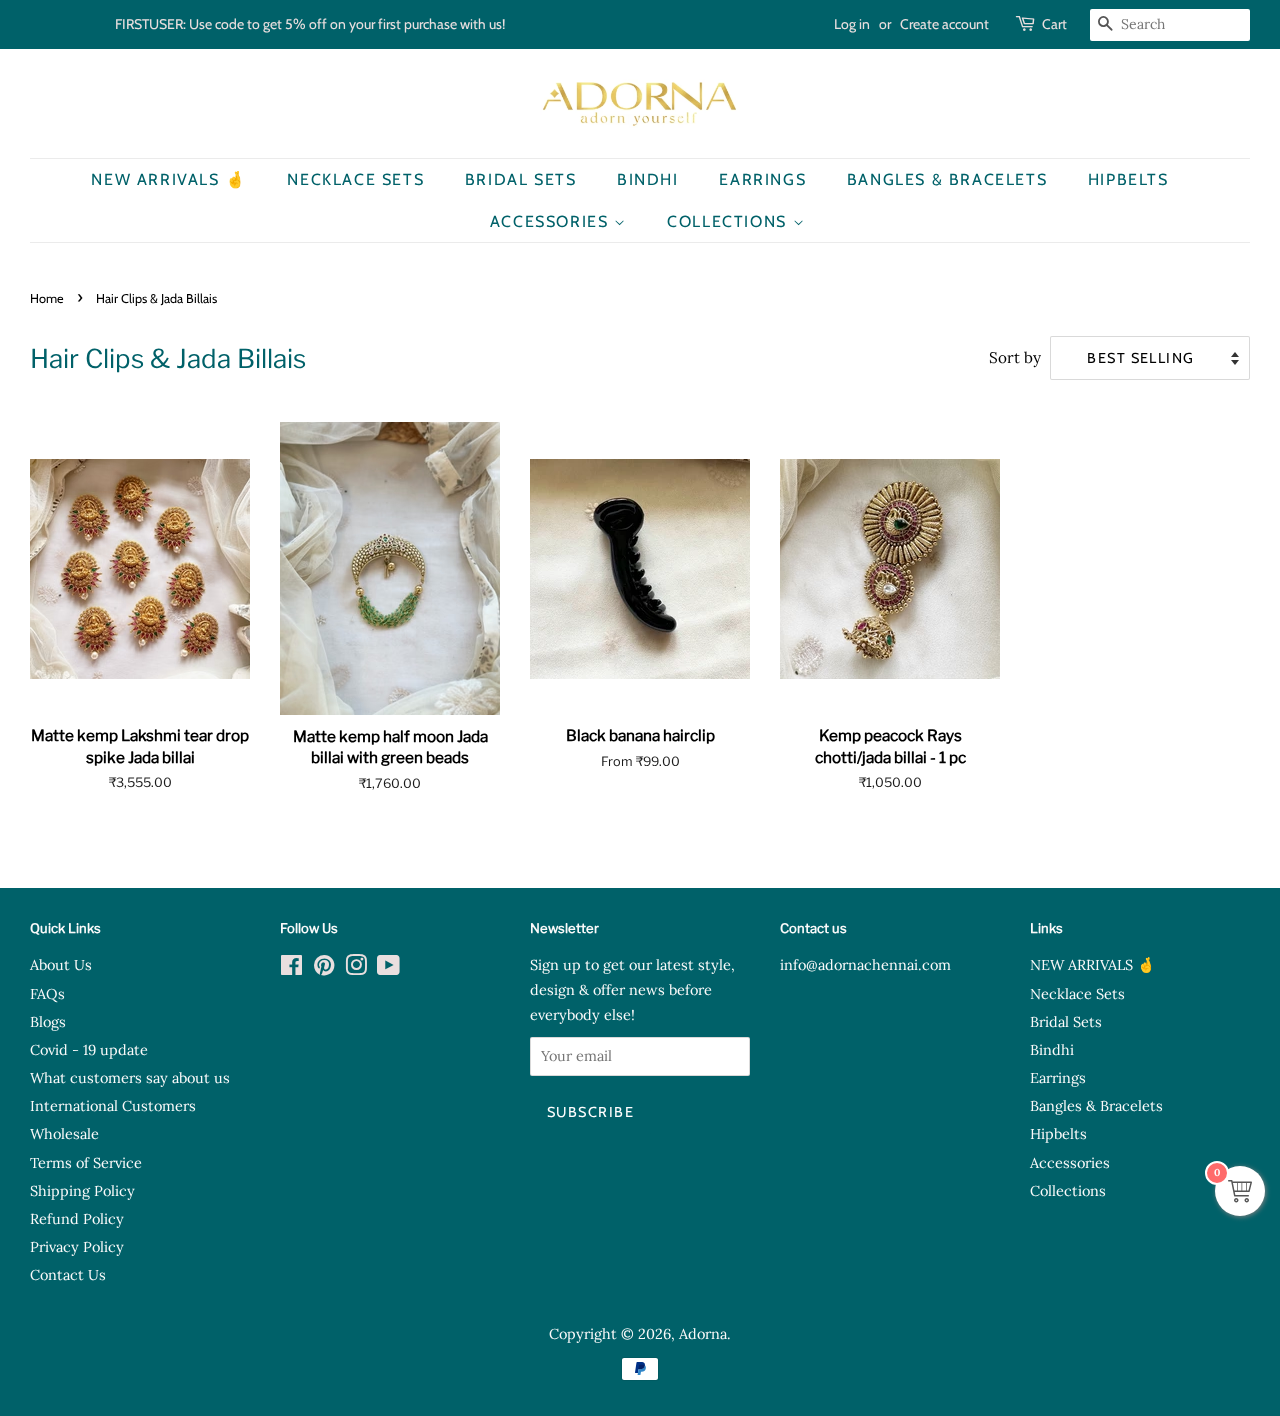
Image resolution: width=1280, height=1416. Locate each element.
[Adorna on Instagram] (356, 968)
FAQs (47, 993)
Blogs (48, 1021)
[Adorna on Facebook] (291, 968)
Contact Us (68, 1274)
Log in (852, 24)
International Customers (113, 1105)
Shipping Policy (82, 1190)
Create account (944, 24)
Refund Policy (77, 1218)
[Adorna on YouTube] (388, 968)
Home (47, 298)
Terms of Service (86, 1162)
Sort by (1015, 357)
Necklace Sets (355, 179)
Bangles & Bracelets (947, 179)
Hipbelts (1128, 179)
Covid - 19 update (89, 1049)
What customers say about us (130, 1077)
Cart (1054, 24)
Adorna (703, 1333)
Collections (729, 221)
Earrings (762, 179)
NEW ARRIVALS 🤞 (168, 179)
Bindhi (648, 179)
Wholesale (64, 1133)
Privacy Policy (77, 1246)
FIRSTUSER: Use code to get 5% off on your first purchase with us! (310, 24)
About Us (61, 964)
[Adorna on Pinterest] (324, 968)
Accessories (552, 221)
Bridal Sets (521, 179)
